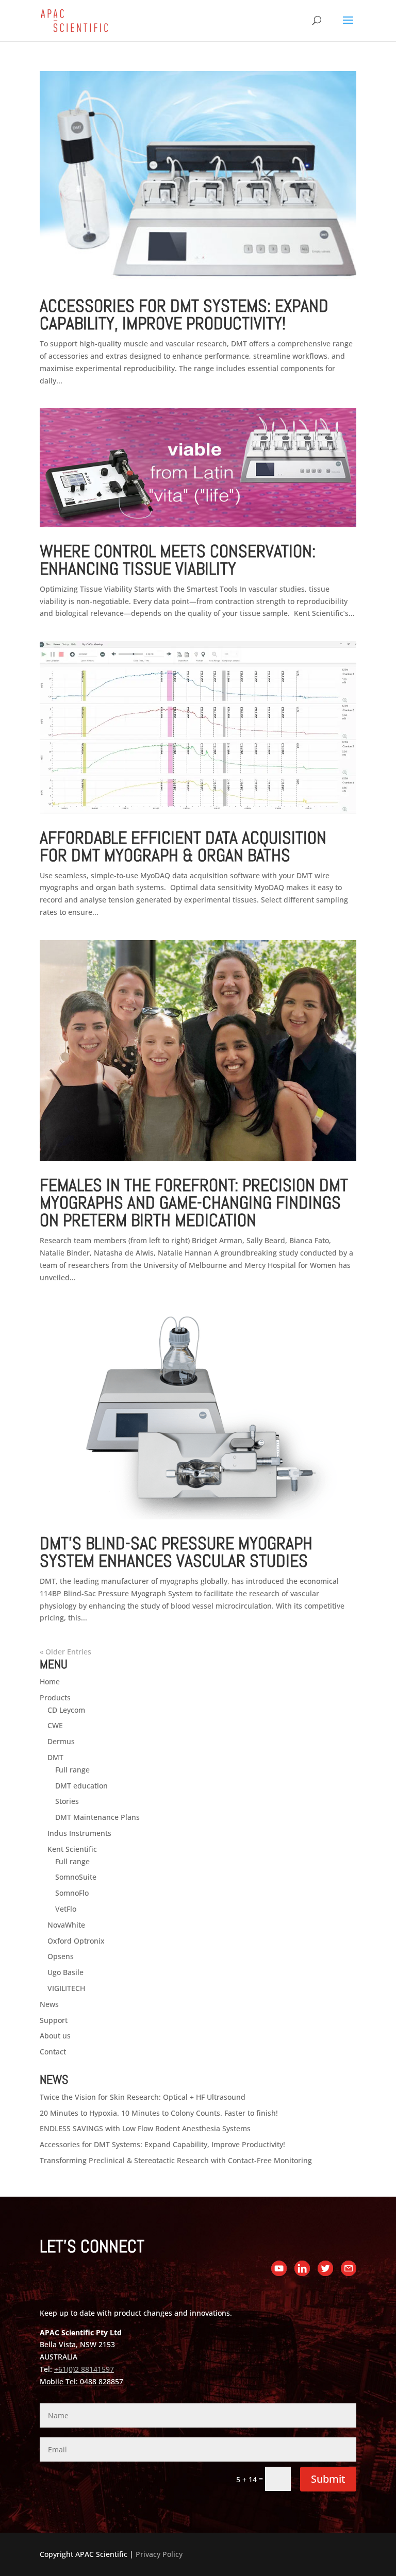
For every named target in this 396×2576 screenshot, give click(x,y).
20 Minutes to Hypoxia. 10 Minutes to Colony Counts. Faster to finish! (159, 2113)
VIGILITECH (66, 1988)
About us (55, 2036)
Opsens (61, 1956)
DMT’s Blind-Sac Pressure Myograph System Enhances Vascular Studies (176, 1552)
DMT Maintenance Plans (97, 1817)
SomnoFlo (72, 1893)
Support (54, 2020)
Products (55, 1697)
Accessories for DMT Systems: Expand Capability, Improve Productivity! (184, 315)
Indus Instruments (79, 1833)
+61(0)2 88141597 (84, 2369)
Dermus (61, 1741)
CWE (55, 1725)
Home (50, 1682)
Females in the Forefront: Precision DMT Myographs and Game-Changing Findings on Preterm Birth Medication (194, 1203)
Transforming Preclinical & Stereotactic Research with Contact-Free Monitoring (176, 2160)
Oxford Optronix (76, 1941)
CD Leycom (66, 1710)
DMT (55, 1757)
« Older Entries (65, 1652)
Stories (67, 1801)
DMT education (81, 1786)
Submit (328, 2479)
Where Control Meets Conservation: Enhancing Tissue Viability (178, 560)
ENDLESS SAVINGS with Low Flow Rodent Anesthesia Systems (145, 2128)
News (49, 2004)
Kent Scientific (72, 1849)
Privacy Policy (159, 2554)
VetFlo (66, 1909)
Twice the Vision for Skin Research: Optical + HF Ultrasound (143, 2097)
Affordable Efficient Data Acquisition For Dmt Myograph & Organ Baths (183, 847)
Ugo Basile (65, 1972)
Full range (72, 1770)
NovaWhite (66, 1925)
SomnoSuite (76, 1877)
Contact (53, 2052)
